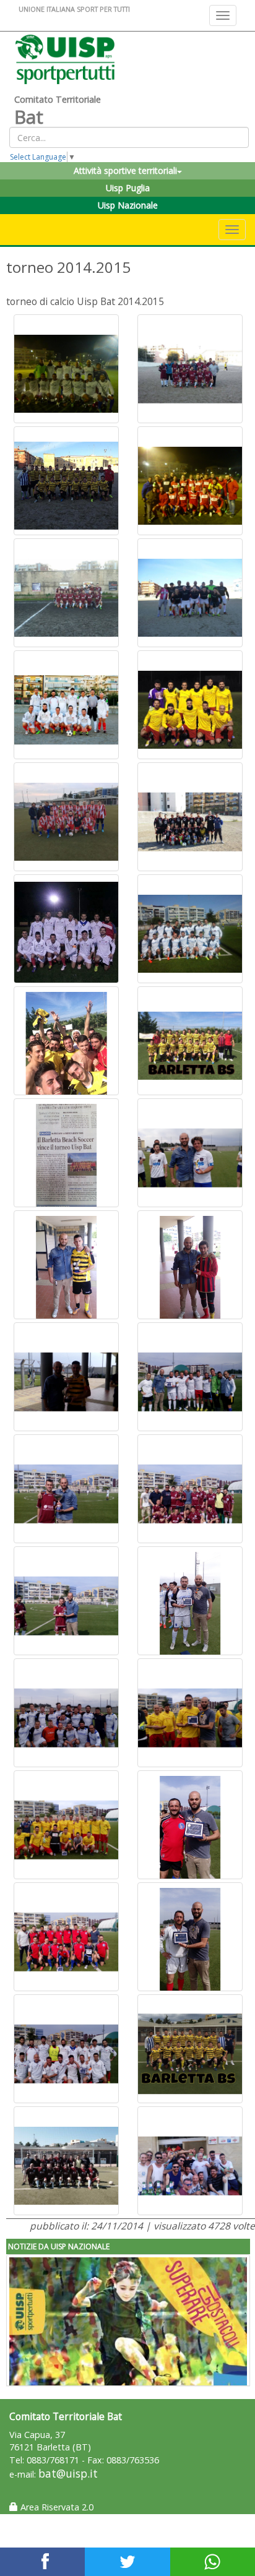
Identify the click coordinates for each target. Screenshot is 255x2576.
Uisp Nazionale (128, 205)
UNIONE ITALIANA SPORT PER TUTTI (74, 9)
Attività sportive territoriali (125, 170)
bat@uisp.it (68, 2474)
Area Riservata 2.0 (56, 2507)
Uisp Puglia (128, 188)
